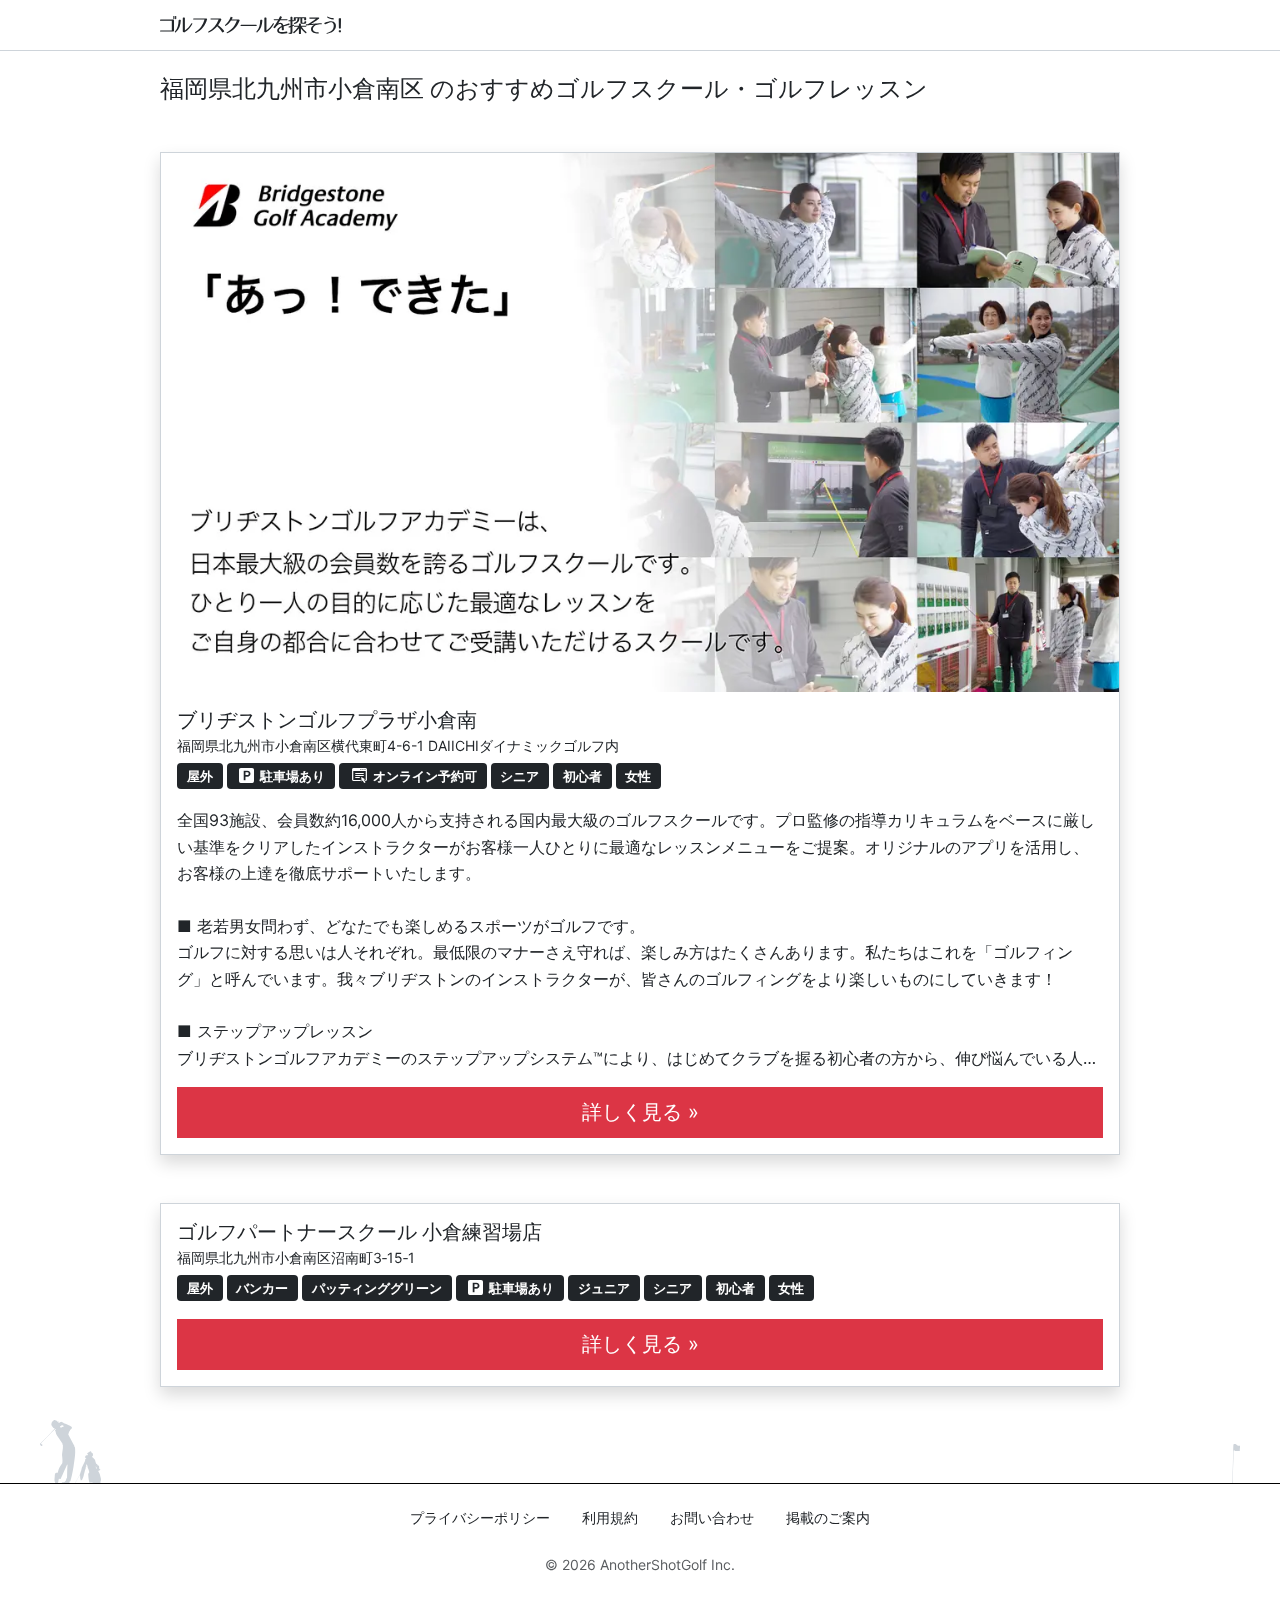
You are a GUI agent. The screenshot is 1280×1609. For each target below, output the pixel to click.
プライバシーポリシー (480, 1517)
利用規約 (610, 1517)
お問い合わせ (712, 1517)
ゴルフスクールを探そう (251, 25)
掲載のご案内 (828, 1517)
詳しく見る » (640, 1112)
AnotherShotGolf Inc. (667, 1564)
